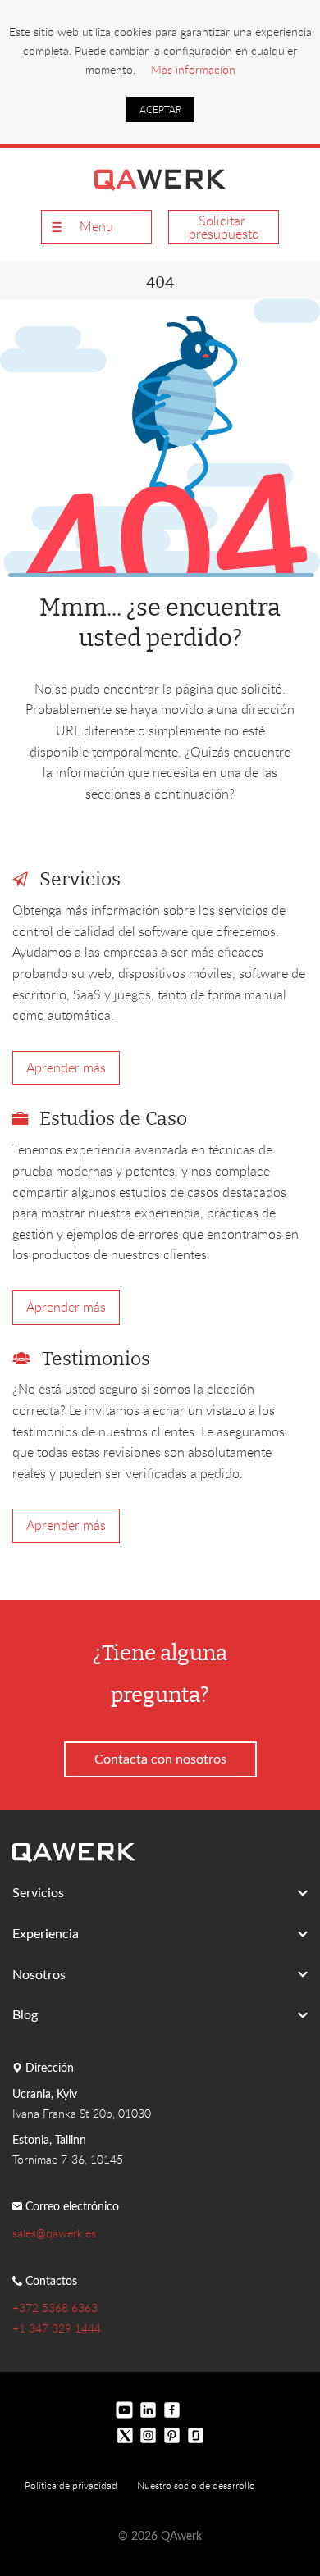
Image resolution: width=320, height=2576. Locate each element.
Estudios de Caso (113, 1120)
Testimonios (96, 1360)
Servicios (80, 880)
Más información (193, 69)
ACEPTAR (160, 109)
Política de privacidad (71, 2485)
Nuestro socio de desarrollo (196, 2485)
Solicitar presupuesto (224, 227)
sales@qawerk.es (54, 2233)
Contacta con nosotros (160, 1759)
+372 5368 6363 (55, 2307)
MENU (96, 226)
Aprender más (66, 1067)
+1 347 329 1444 (57, 2328)
